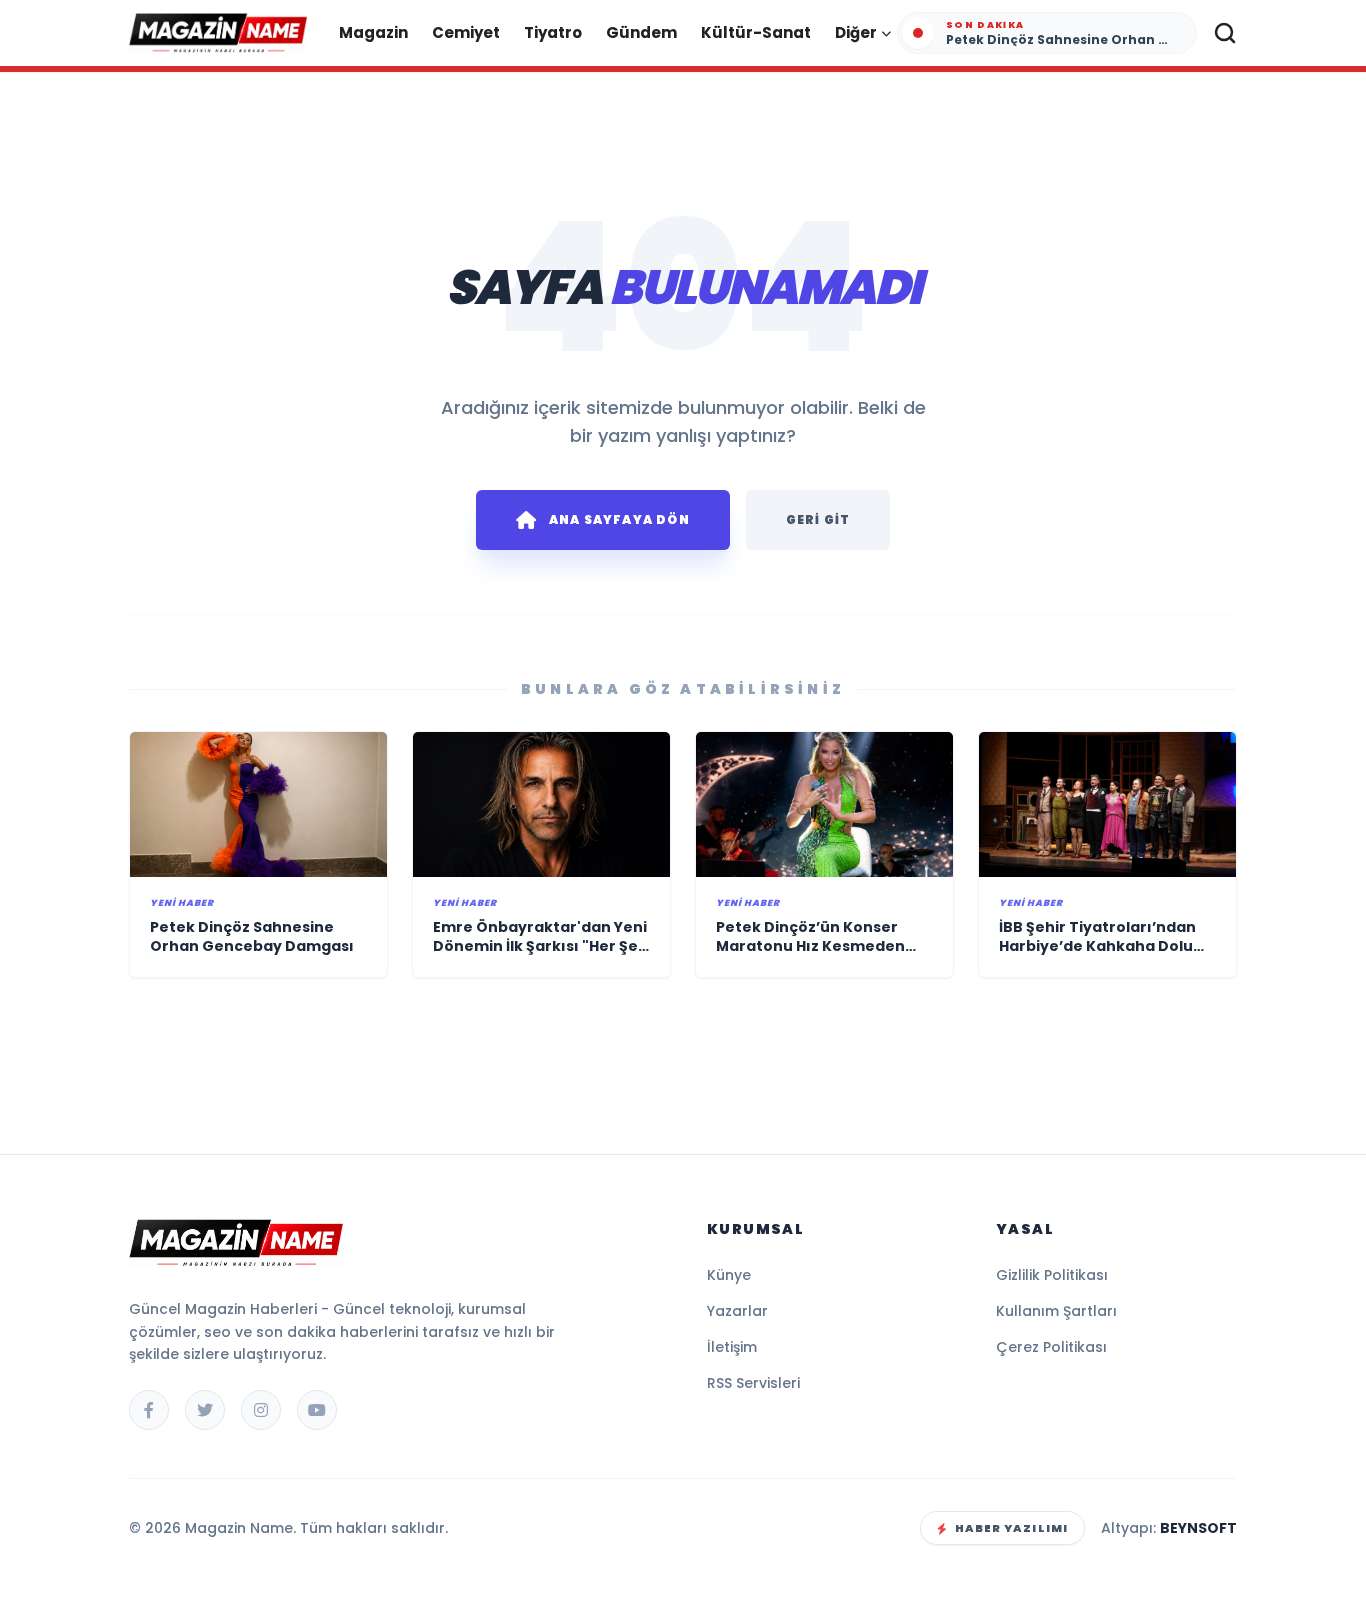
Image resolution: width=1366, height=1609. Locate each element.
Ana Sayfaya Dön (619, 519)
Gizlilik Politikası (1052, 1275)
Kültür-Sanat (756, 32)
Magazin (373, 32)
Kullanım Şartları (1056, 1311)
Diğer (856, 32)
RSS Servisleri (753, 1383)
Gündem (641, 32)
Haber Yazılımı (1011, 1528)
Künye (729, 1275)
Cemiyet (466, 32)
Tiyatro (553, 32)
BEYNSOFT (1198, 1528)
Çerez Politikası (1051, 1347)
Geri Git (818, 519)
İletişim (732, 1347)
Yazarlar (737, 1311)
